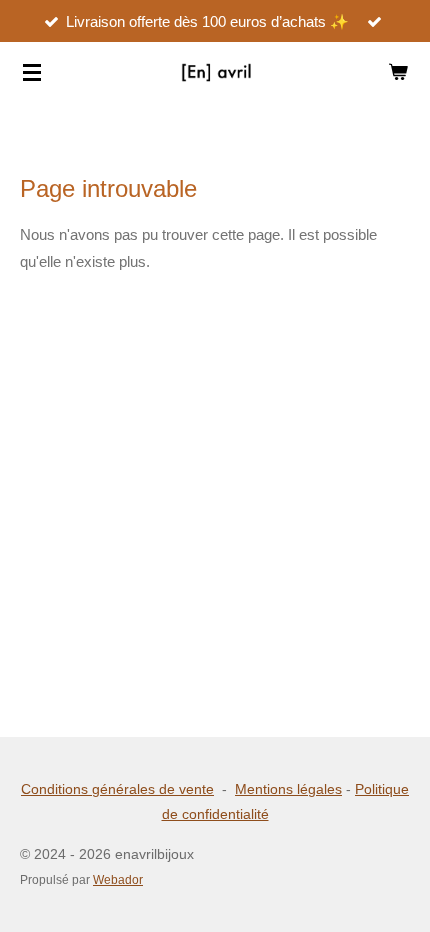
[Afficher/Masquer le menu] (32, 72)
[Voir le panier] (398, 72)
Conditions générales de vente (117, 789)
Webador (118, 879)
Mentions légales (288, 789)
